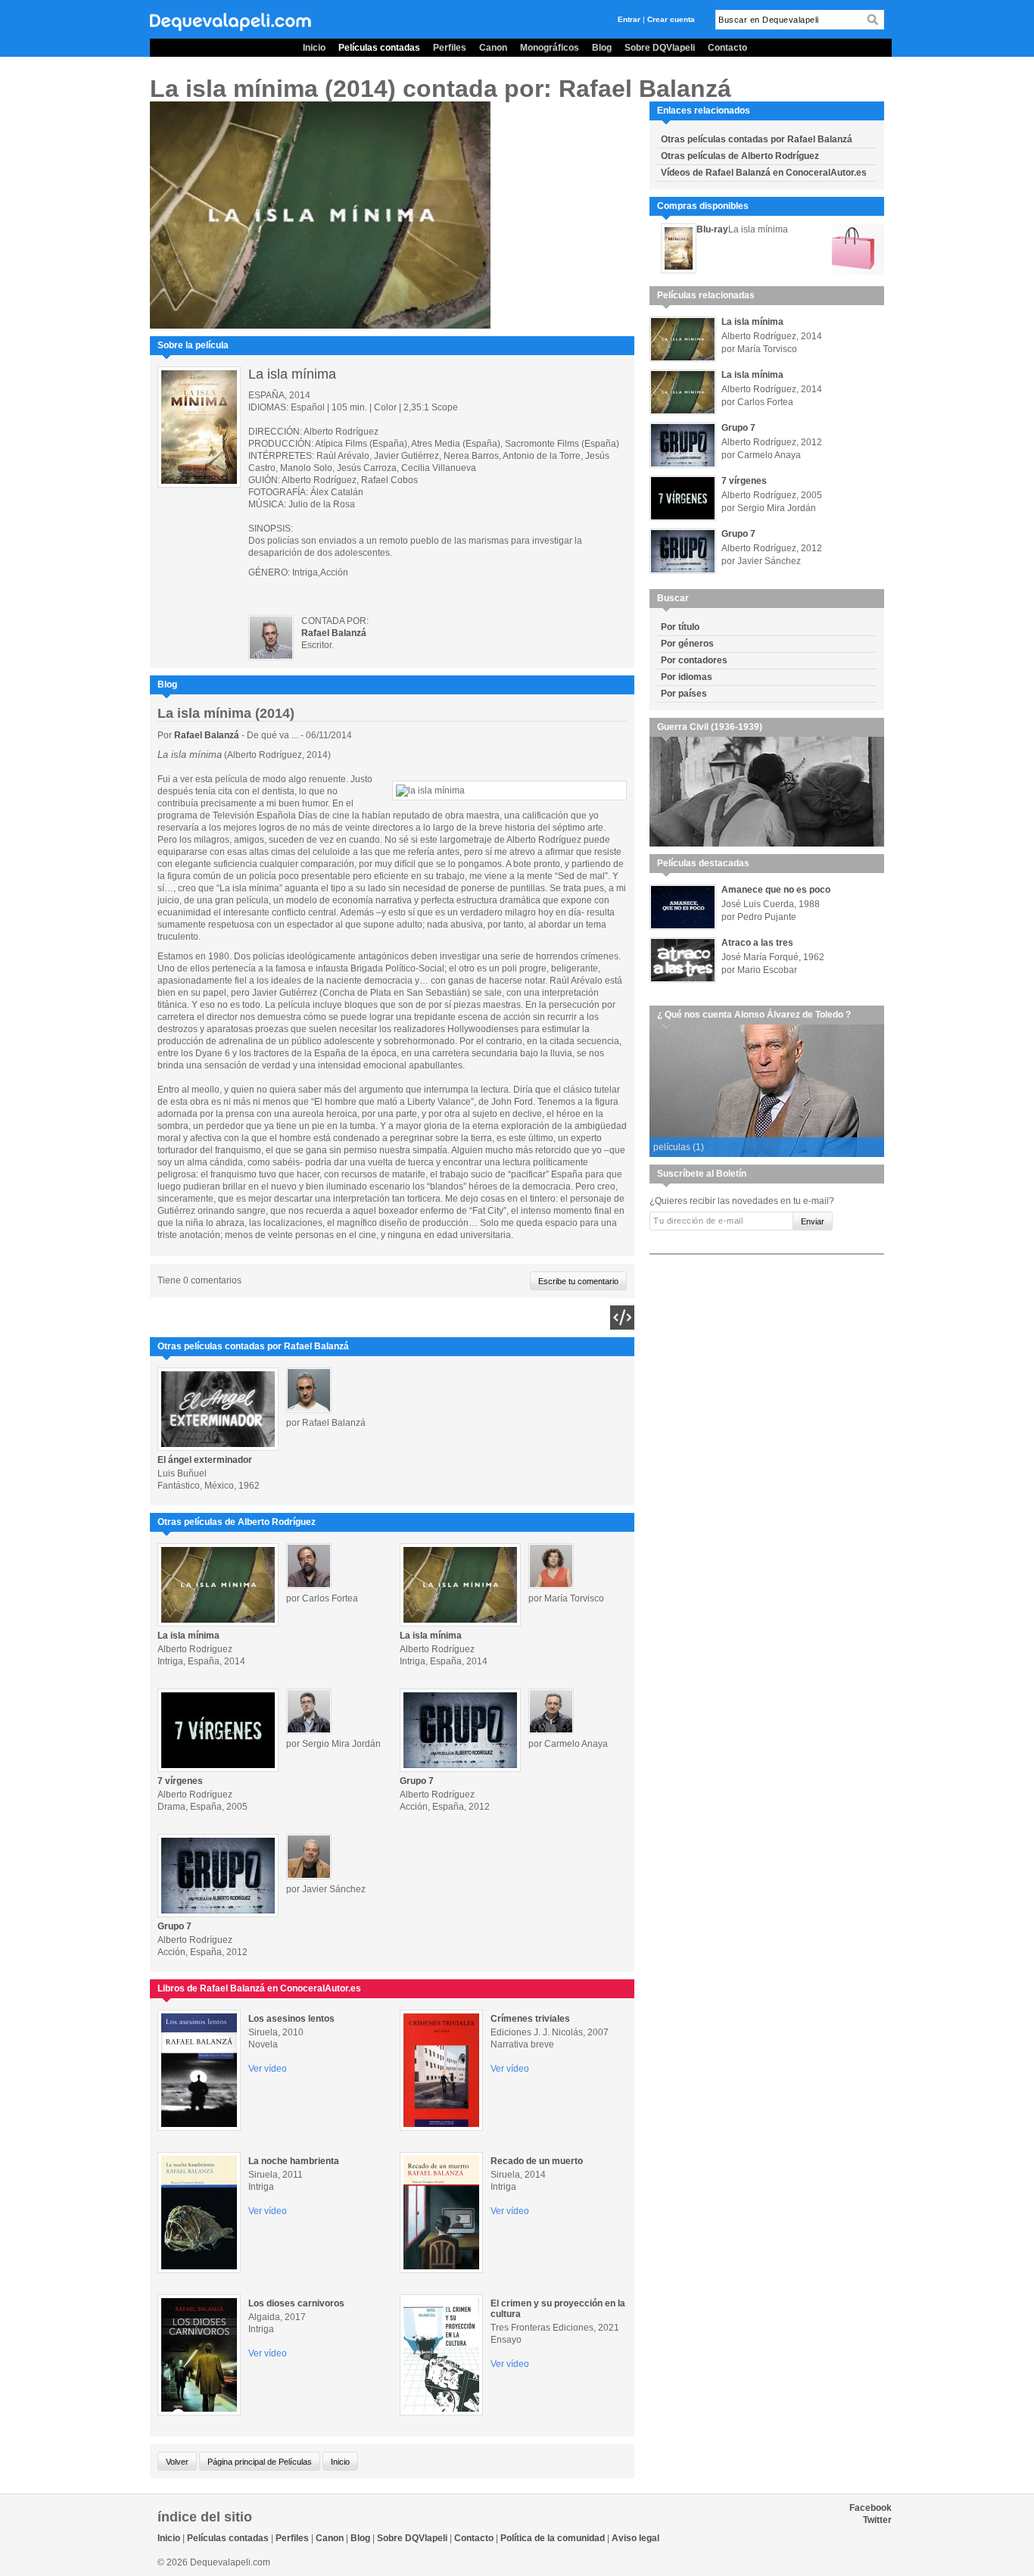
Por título (680, 627)
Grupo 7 (417, 1781)
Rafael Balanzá (208, 735)
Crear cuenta (671, 19)
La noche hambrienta (294, 2161)
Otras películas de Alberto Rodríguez (740, 156)
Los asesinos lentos (291, 2019)
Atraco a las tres (757, 943)
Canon (493, 48)
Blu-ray (712, 229)
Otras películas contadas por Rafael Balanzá (757, 139)
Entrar (629, 19)
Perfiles (450, 48)
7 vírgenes (180, 1781)
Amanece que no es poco (776, 890)
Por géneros (687, 644)
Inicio (314, 48)
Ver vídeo (268, 2069)
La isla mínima (188, 1636)
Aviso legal (635, 2538)
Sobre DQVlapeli (660, 48)
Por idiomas (687, 677)
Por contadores (694, 660)
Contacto (727, 48)
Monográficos (550, 48)
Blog (602, 48)
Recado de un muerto (537, 2161)
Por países (684, 694)
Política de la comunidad (553, 2538)
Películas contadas (379, 48)
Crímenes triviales (530, 2019)
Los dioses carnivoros (296, 2303)
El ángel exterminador (205, 1460)
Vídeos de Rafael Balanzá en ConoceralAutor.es (764, 173)
